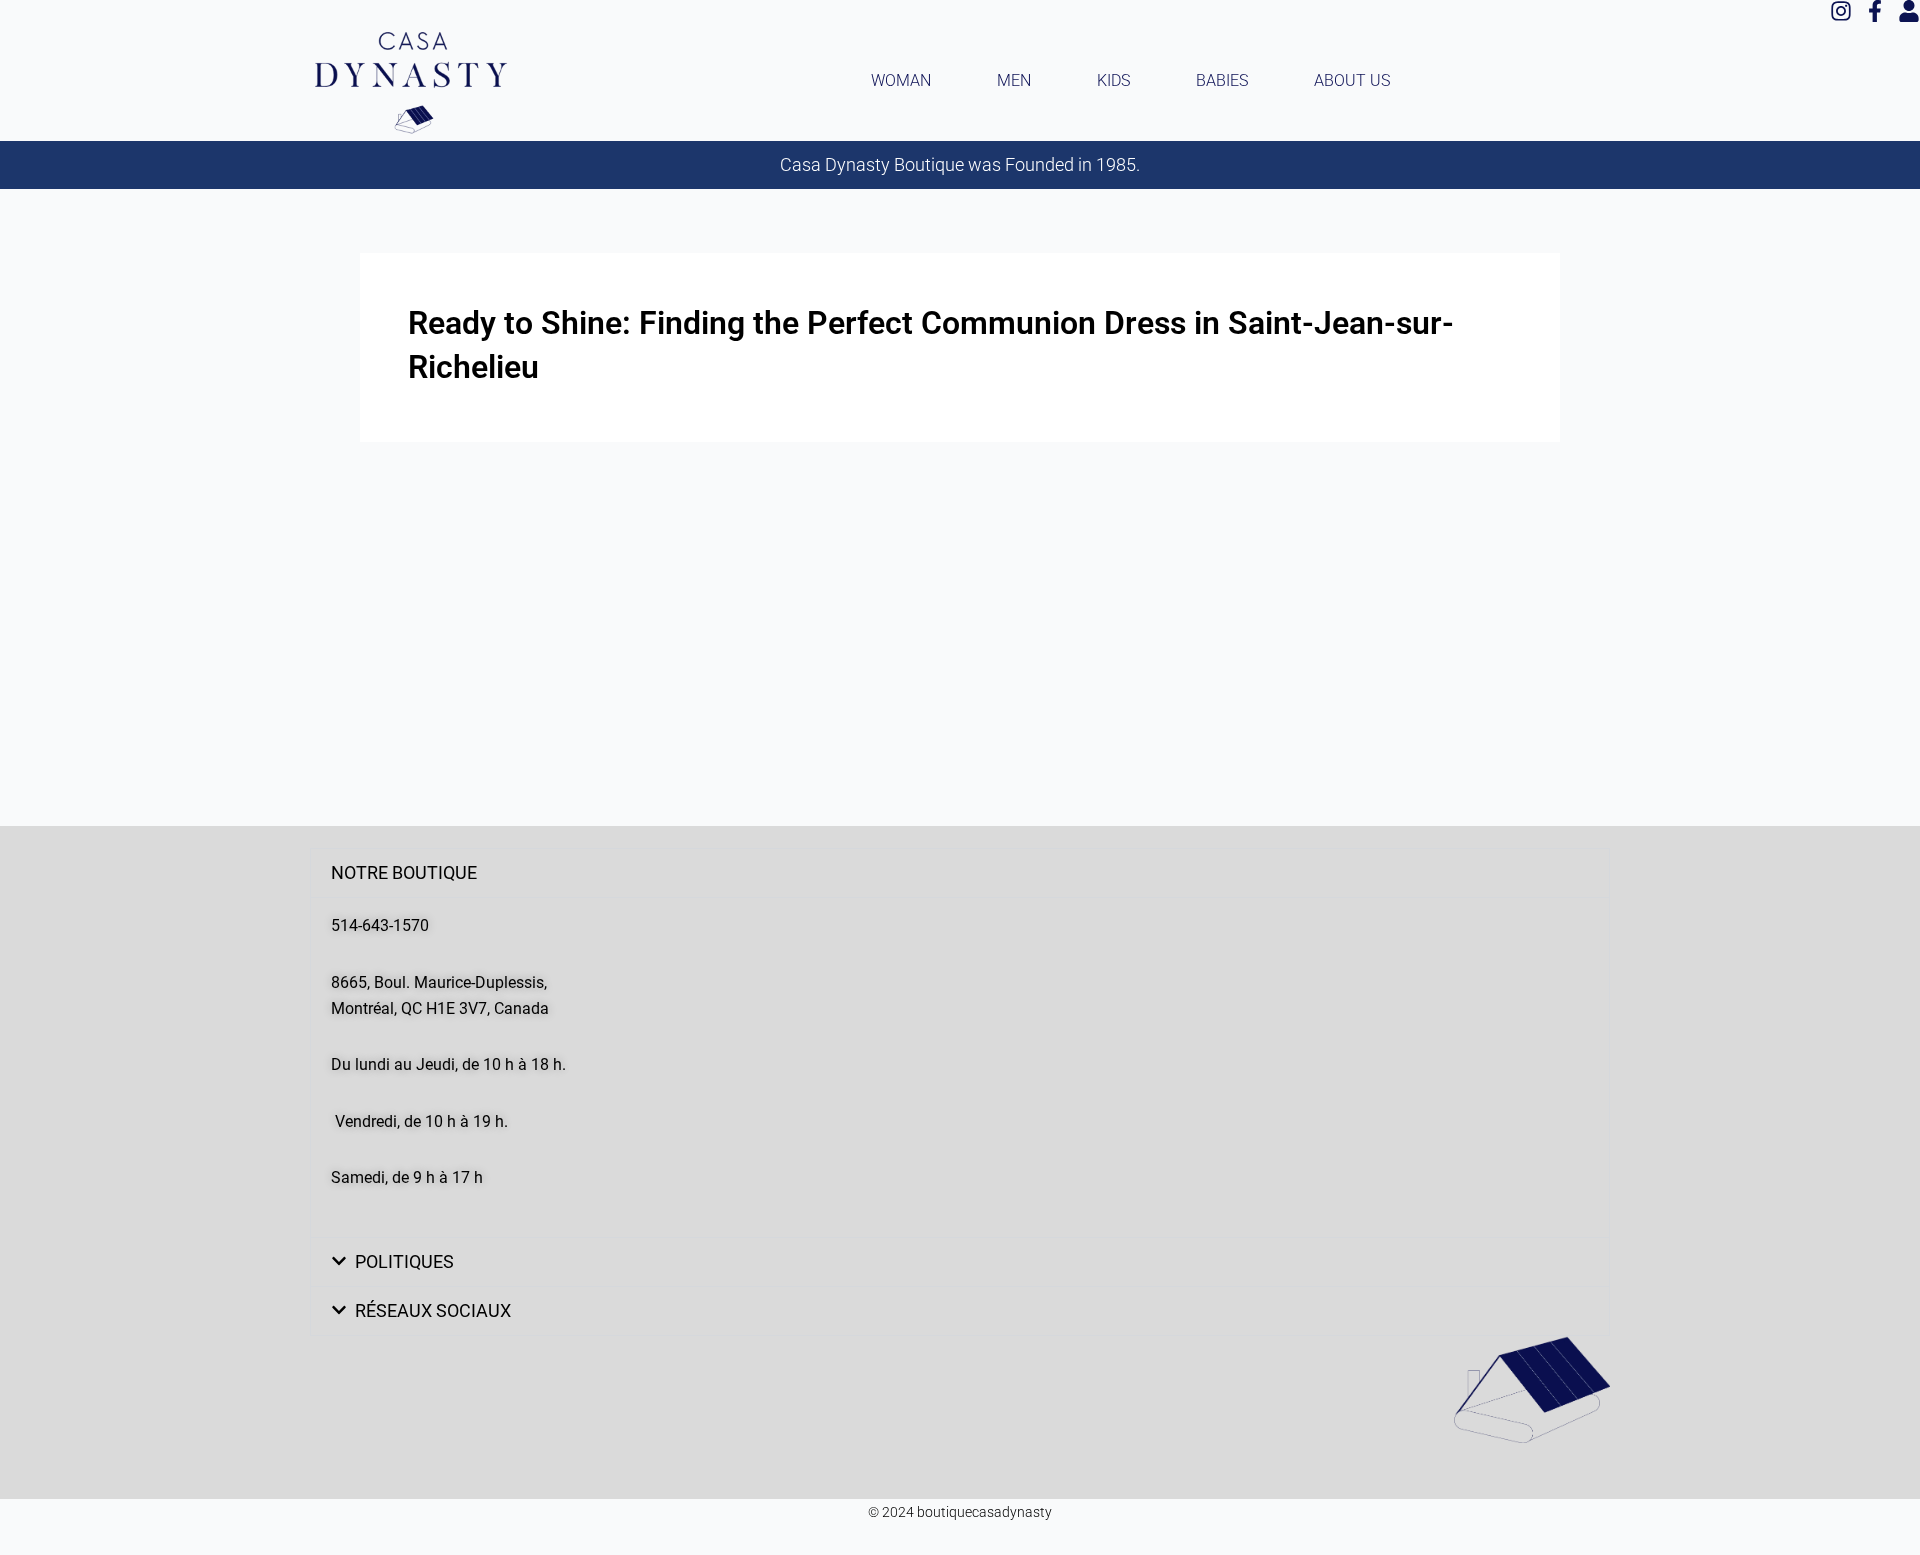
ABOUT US (1352, 80)
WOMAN (901, 80)
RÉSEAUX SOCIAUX (433, 1310)
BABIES (1222, 80)
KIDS (1113, 80)
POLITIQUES (404, 1261)
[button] (960, 873)
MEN (1014, 80)
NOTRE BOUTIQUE (404, 872)
